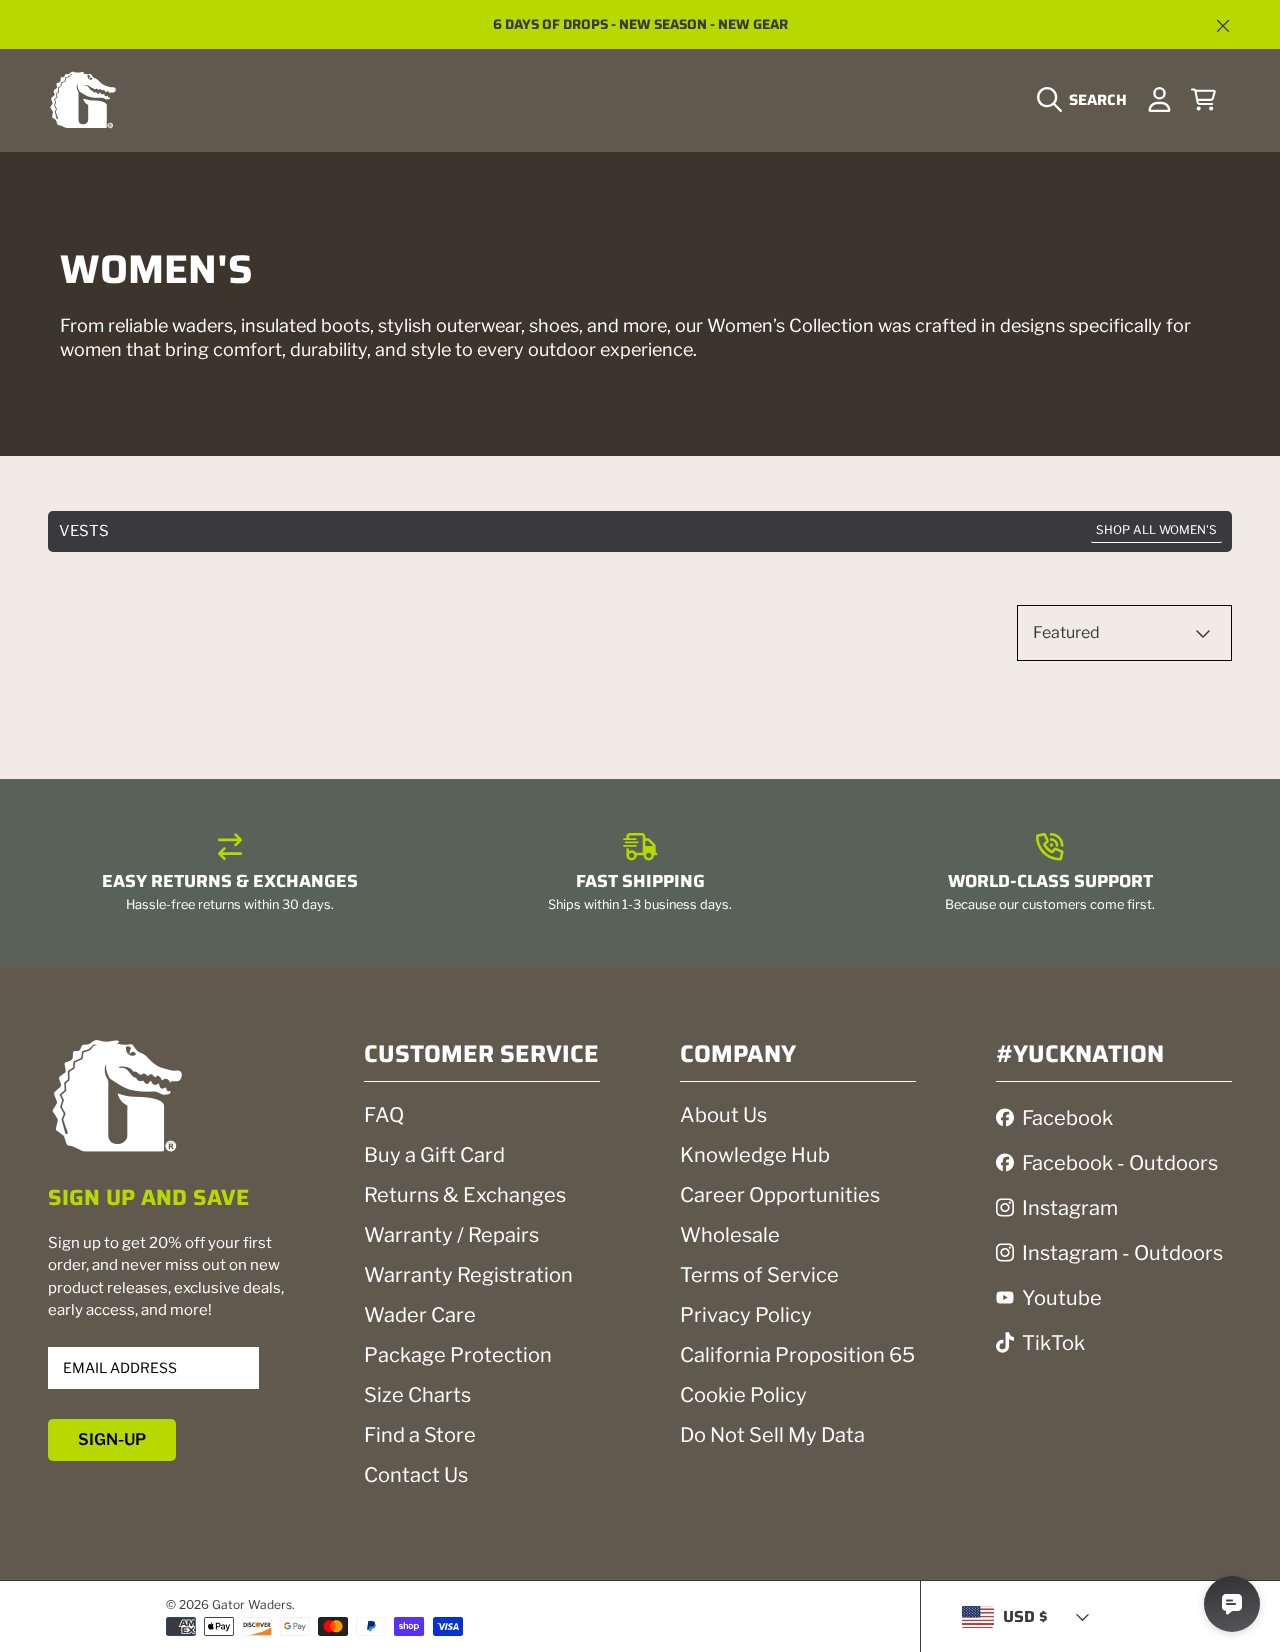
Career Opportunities (780, 1195)
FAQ (384, 1115)
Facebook (1067, 1118)
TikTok (1053, 1343)
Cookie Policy (743, 1395)
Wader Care (420, 1315)
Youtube (1062, 1298)
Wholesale (730, 1235)
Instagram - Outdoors (1122, 1253)
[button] (1087, 100)
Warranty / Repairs (451, 1235)
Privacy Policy (746, 1315)
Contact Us (416, 1475)
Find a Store (420, 1435)
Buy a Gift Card (434, 1155)
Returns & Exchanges (465, 1195)
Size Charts (417, 1395)
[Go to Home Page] (83, 99)
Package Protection (458, 1355)
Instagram (1070, 1208)
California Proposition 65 (797, 1355)
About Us (723, 1115)
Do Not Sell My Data (772, 1435)
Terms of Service (759, 1275)
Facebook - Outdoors (1120, 1163)
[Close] (1223, 26)
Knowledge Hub (755, 1155)
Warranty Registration (468, 1275)
